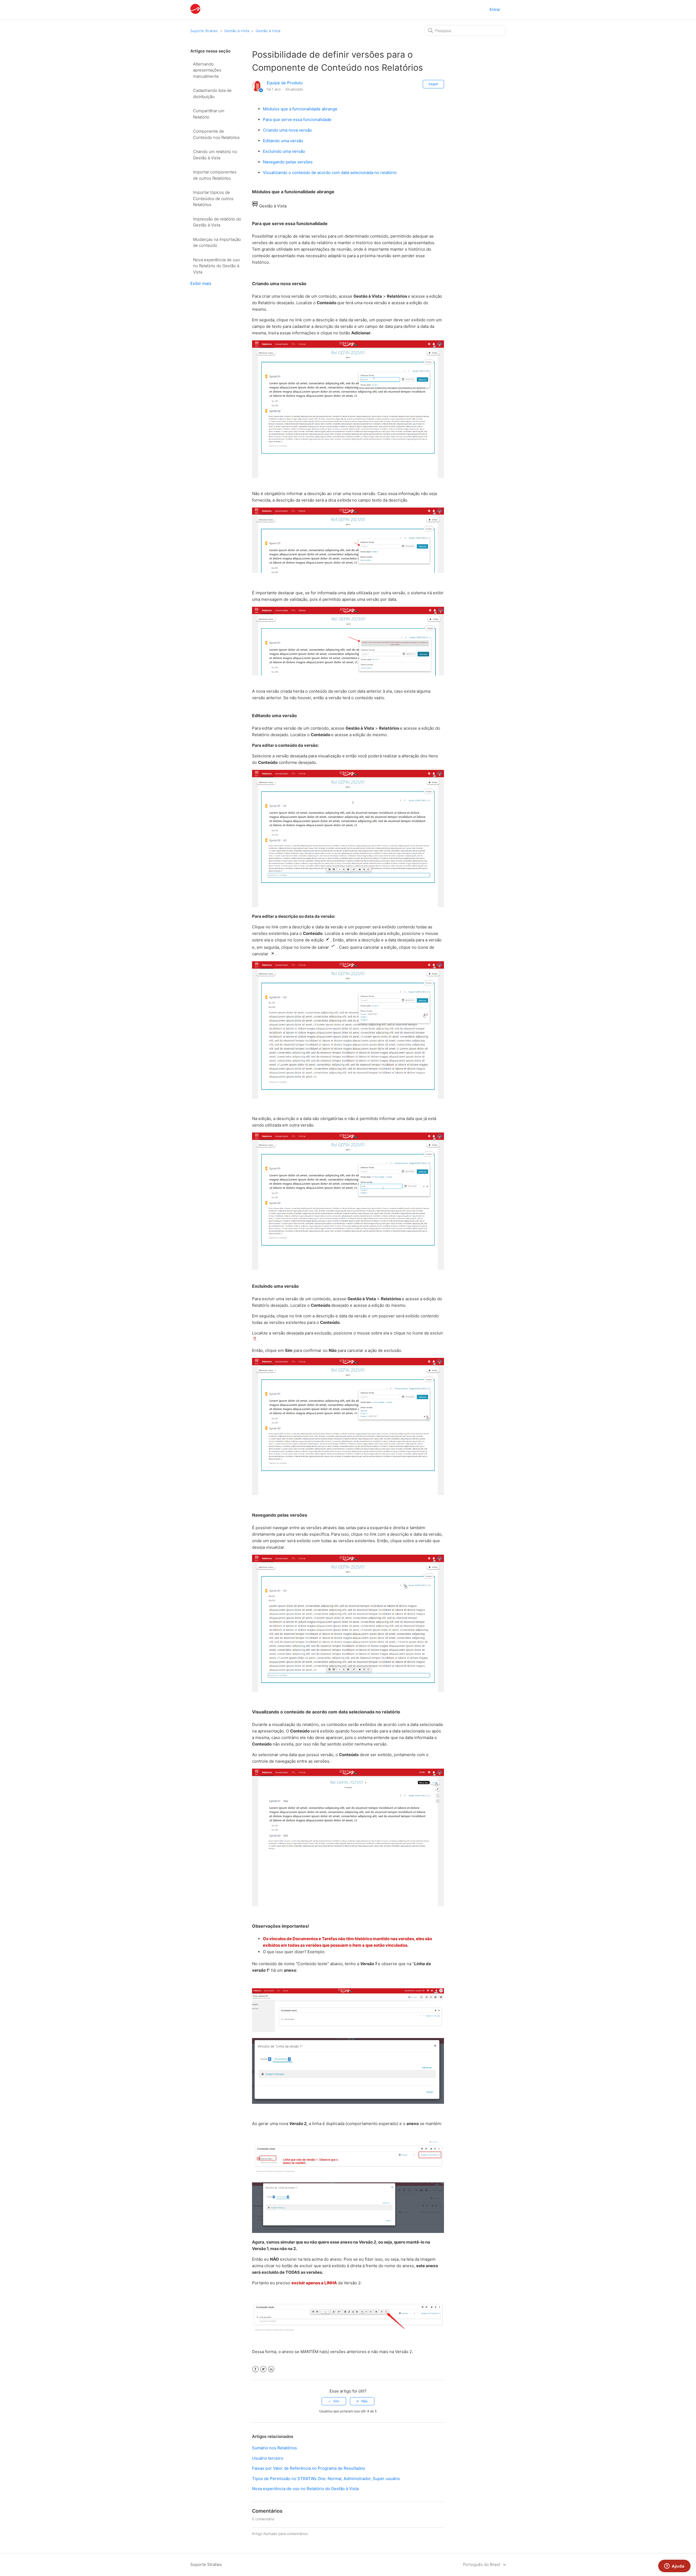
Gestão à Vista (237, 31)
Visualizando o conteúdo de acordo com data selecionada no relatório (330, 172)
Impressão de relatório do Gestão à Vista (217, 222)
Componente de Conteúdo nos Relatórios (216, 134)
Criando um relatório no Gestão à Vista (215, 155)
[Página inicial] (195, 12)
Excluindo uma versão (284, 151)
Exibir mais (201, 283)
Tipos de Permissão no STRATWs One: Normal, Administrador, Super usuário (326, 2479)
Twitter (263, 2369)
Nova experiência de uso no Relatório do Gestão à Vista (216, 266)
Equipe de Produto (285, 83)
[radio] (334, 2401)
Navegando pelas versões (288, 162)
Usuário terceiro (268, 2458)
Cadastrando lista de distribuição (212, 94)
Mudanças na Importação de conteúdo (217, 242)
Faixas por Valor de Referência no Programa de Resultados (309, 2468)
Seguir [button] (433, 84)
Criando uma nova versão (287, 130)
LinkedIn (271, 2369)
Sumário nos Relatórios (274, 2448)
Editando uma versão (283, 141)
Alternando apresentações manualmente (207, 70)
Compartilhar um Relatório (209, 114)
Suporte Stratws (204, 31)
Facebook (255, 2369)
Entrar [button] (495, 9)
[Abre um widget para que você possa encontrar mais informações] (674, 2566)
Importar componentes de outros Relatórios (215, 175)
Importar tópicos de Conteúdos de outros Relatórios (213, 198)
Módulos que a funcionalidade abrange (300, 109)
